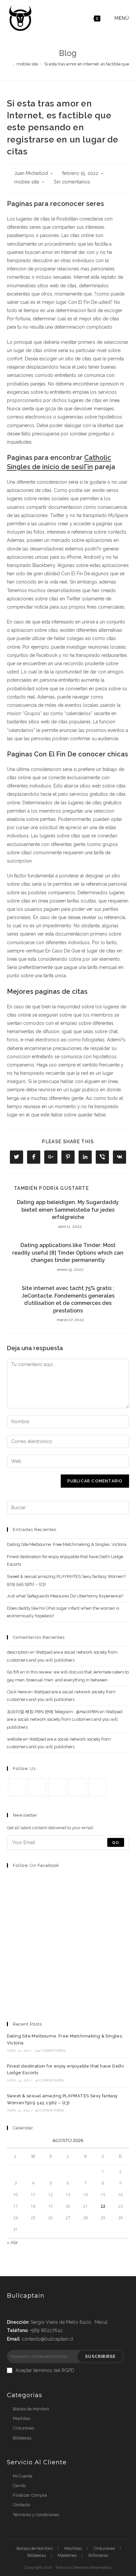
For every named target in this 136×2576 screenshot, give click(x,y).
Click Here (17, 1692)
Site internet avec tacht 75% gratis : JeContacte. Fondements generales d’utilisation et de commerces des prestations (68, 1299)
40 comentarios (50, 2110)
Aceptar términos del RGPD (45, 2370)
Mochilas (22, 2418)
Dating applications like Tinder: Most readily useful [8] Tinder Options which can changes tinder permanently (68, 1253)
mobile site (27, 182)
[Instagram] (57, 1787)
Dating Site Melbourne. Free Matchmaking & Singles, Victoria (67, 1544)
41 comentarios (49, 2080)
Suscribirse (100, 2356)
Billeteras (22, 2438)
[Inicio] (9, 64)
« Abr (12, 2243)
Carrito (19, 2486)
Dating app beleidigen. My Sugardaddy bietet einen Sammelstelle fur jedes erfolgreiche (68, 1210)
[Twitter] (17, 1787)
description (18, 1652)
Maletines (67, 2555)
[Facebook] (37, 1787)
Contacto (21, 2505)
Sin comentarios (72, 182)
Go (116, 1842)
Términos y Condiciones (36, 2515)
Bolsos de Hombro (31, 2409)
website (15, 1739)
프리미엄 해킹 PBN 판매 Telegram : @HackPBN (53, 1712)
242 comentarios (50, 2051)
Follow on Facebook (36, 1865)
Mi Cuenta (23, 2476)
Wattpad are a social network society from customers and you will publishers (65, 1719)
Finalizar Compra (30, 2495)
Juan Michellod (31, 173)
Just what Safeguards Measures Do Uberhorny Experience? (65, 1596)
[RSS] (98, 1787)
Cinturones (23, 2428)
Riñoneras (98, 2555)
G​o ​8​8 (13, 1672)
